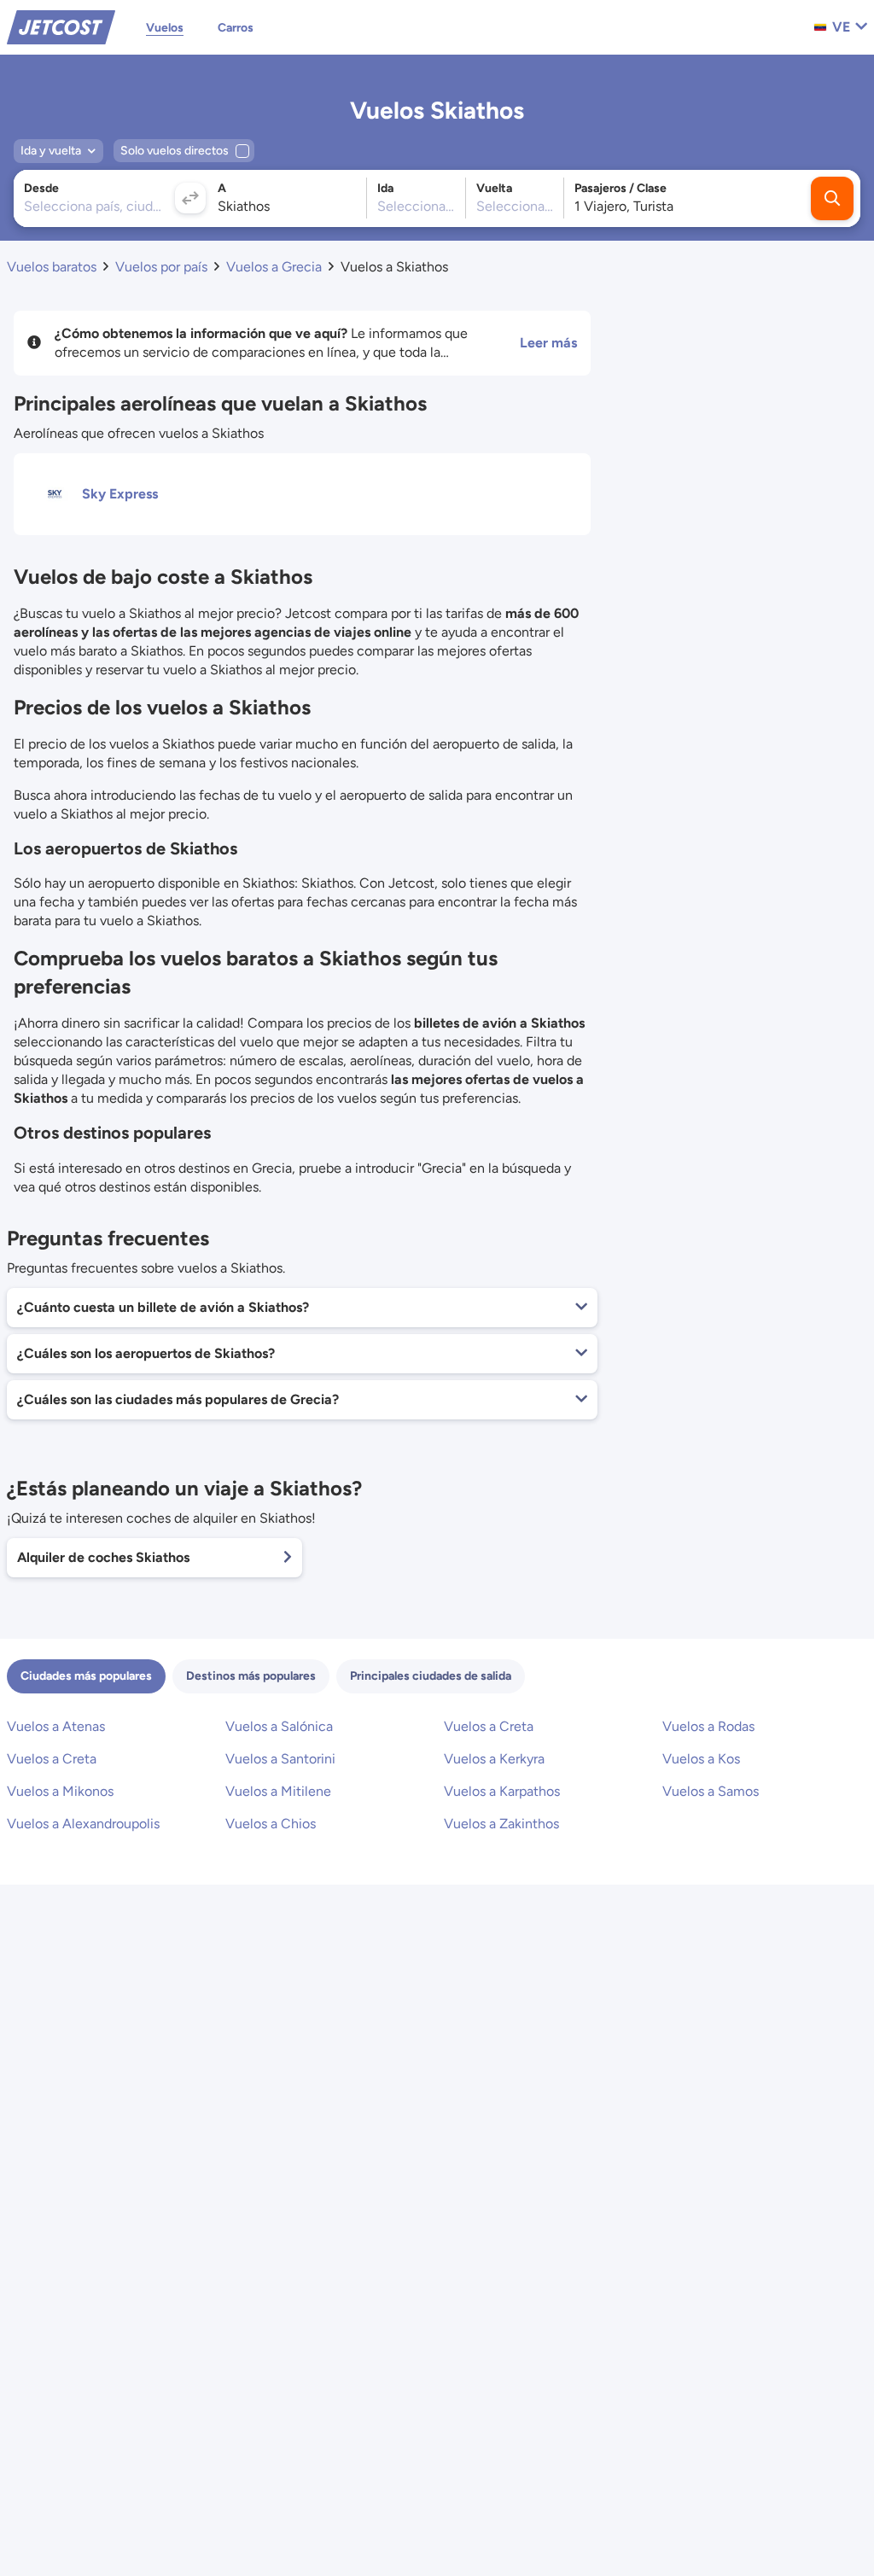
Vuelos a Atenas (56, 1726)
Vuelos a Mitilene (278, 1791)
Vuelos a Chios (271, 1824)
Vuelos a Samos (711, 1791)
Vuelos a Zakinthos (501, 1824)
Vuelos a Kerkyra (494, 1759)
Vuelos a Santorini (280, 1759)
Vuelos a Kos (701, 1759)
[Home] (61, 26)
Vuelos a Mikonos (60, 1791)
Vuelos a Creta (489, 1726)
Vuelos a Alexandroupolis (83, 1824)
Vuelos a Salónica (279, 1726)
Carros (236, 28)
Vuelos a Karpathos (502, 1791)
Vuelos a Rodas (708, 1726)
